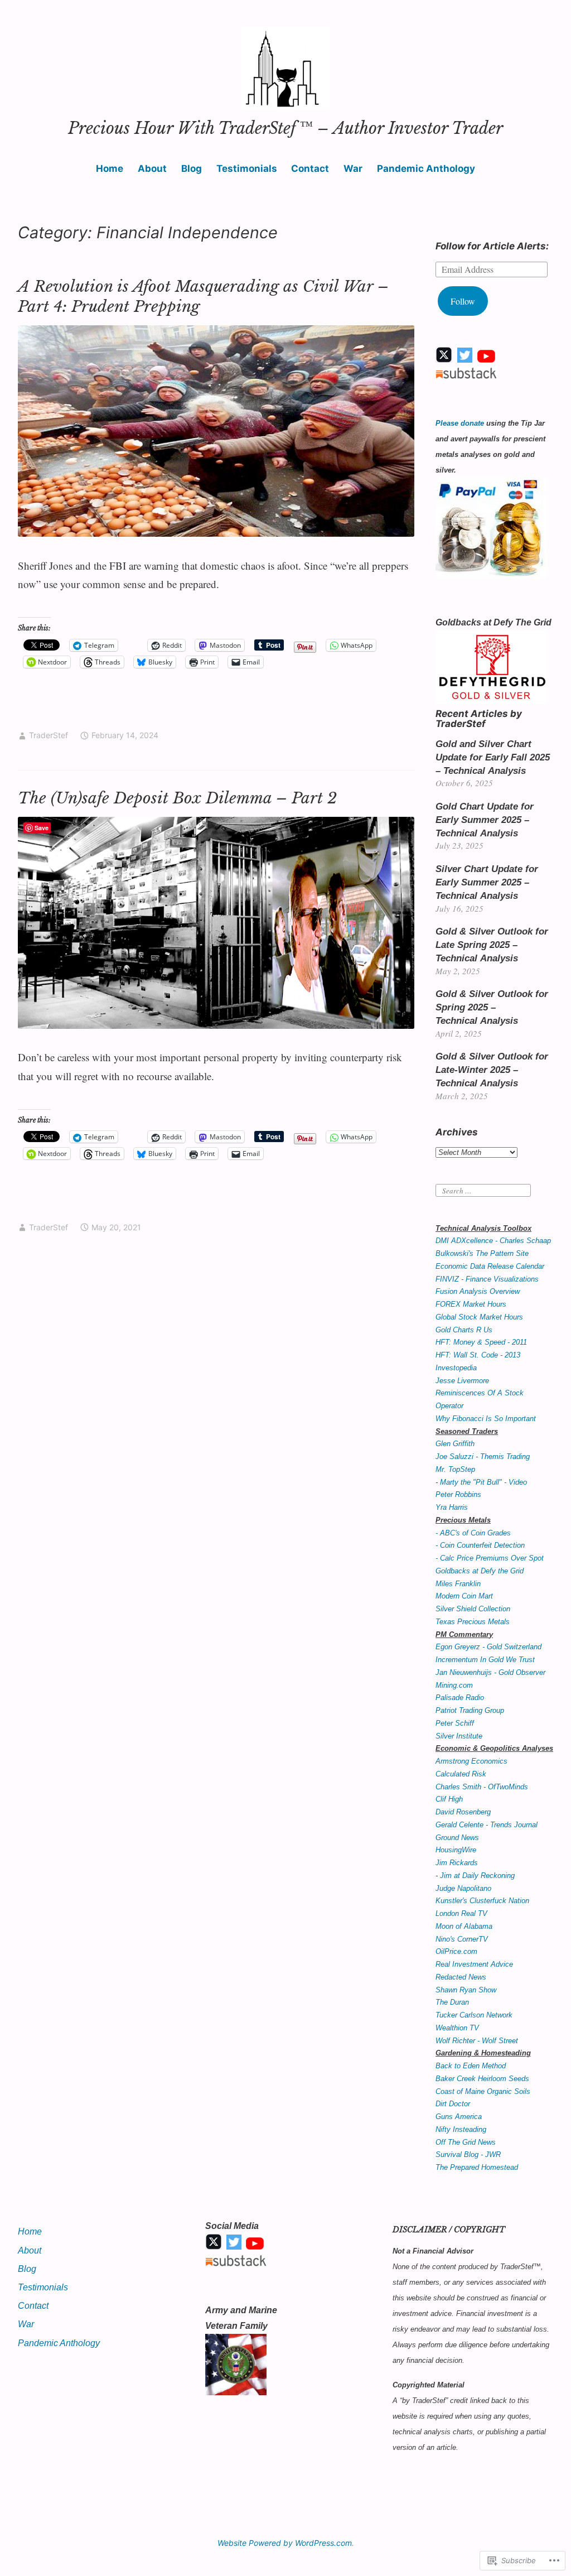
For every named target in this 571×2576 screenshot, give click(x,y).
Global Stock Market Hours (479, 1317)
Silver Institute (459, 1736)
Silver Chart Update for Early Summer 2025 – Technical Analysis (487, 882)
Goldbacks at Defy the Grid (480, 1571)
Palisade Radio (460, 1698)
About (152, 168)
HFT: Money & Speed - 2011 (481, 1342)
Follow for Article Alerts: (492, 246)
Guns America (459, 2117)
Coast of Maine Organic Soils (483, 2091)
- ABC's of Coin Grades (473, 1533)
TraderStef (49, 735)
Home (110, 168)
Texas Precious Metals (473, 1622)
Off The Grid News (466, 2142)
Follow (463, 301)
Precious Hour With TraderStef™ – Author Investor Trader (285, 128)
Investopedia (456, 1368)
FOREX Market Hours (471, 1304)
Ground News (457, 1838)
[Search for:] (483, 1190)
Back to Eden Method (471, 2066)
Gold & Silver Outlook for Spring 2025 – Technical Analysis (492, 1007)
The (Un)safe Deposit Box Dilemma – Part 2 (177, 798)
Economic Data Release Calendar (490, 1266)
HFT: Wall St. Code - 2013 (478, 1355)
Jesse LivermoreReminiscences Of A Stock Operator (480, 1393)
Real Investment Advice (474, 1964)
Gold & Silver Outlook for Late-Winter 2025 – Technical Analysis (492, 1070)
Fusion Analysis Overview (478, 1291)
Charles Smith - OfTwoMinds (482, 1787)
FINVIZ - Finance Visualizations (487, 1279)
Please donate (460, 423)
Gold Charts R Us (464, 1330)
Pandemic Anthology (426, 168)
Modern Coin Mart (464, 1596)
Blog (192, 168)
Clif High (449, 1799)
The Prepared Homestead (477, 2167)
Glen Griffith (455, 1444)
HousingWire (456, 1850)
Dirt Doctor (453, 2104)
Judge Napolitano (463, 1888)
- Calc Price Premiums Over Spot (490, 1558)
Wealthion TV (457, 2028)
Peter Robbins (458, 1494)
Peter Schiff (455, 1723)
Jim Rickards (457, 1863)
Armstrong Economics (471, 1761)
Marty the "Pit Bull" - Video (483, 1482)
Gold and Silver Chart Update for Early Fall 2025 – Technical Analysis (493, 757)
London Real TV (461, 1913)
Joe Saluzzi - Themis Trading (483, 1456)
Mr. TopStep (455, 1469)
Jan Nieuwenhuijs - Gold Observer (490, 1672)
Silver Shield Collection (473, 1609)
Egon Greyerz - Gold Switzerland (488, 1647)
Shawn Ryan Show (466, 1990)
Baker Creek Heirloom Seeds (482, 2079)
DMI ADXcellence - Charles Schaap (493, 1241)
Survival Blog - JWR (468, 2154)
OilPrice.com (456, 1951)
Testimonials (247, 168)
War (353, 168)
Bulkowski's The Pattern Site (482, 1253)
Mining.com (454, 1685)
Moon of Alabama (464, 1926)
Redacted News (461, 1977)
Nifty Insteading (461, 2129)
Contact (310, 168)
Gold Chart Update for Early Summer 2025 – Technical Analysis (485, 820)
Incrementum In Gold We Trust (485, 1660)
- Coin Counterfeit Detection (480, 1545)
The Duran (452, 2002)
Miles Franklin (458, 1584)
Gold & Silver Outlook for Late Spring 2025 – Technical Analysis (492, 945)
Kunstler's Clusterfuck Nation (482, 1901)
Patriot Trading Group (470, 1710)
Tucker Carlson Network (474, 2015)
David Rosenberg (463, 1812)
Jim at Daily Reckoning (477, 1876)
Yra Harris (452, 1507)
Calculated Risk (461, 1774)
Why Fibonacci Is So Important (486, 1419)
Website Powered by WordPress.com (285, 2543)
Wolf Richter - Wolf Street (477, 2041)
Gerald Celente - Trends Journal (487, 1825)
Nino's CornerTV (462, 1939)
